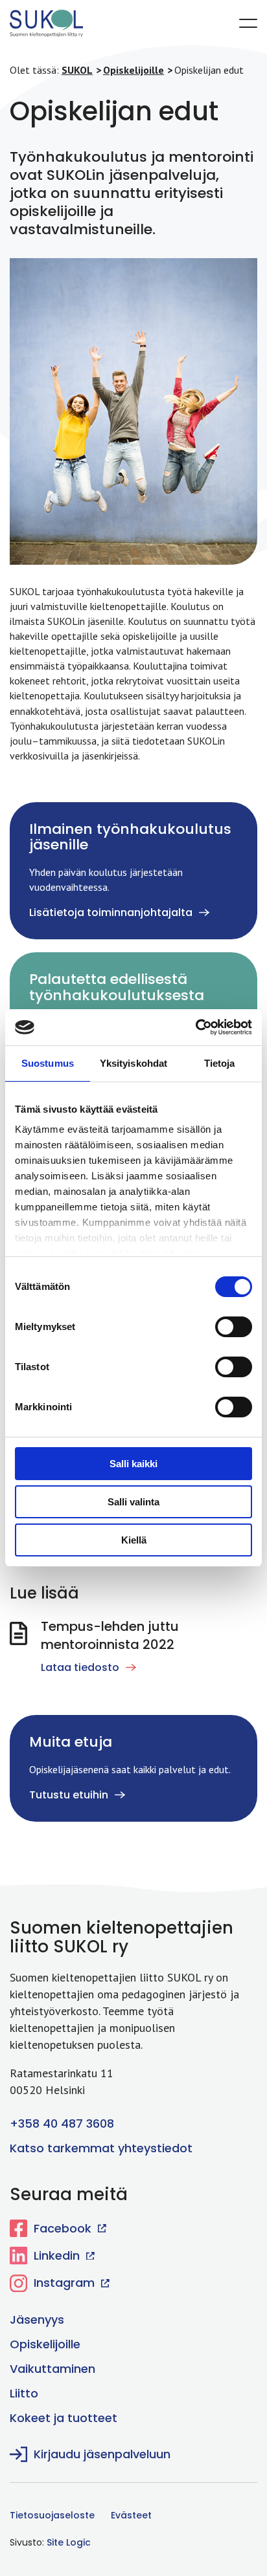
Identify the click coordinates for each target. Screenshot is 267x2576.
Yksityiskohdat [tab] (133, 1063)
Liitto (24, 2393)
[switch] (224, 1326)
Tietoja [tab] (220, 1063)
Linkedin (57, 2255)
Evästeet (131, 2515)
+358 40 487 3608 (62, 2123)
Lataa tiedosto (80, 1667)
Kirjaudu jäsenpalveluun (102, 2454)
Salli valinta (133, 1502)
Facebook (63, 2228)
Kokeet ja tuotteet (64, 2418)
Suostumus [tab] (48, 1063)
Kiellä (134, 1540)
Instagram (64, 2283)
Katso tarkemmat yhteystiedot (101, 2148)
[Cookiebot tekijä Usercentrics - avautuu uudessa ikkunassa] (195, 1027)
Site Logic (69, 2542)
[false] (248, 23)
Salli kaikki (133, 1464)
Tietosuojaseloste (52, 2515)
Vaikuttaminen (52, 2369)
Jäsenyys (37, 2319)
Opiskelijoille (45, 2344)
